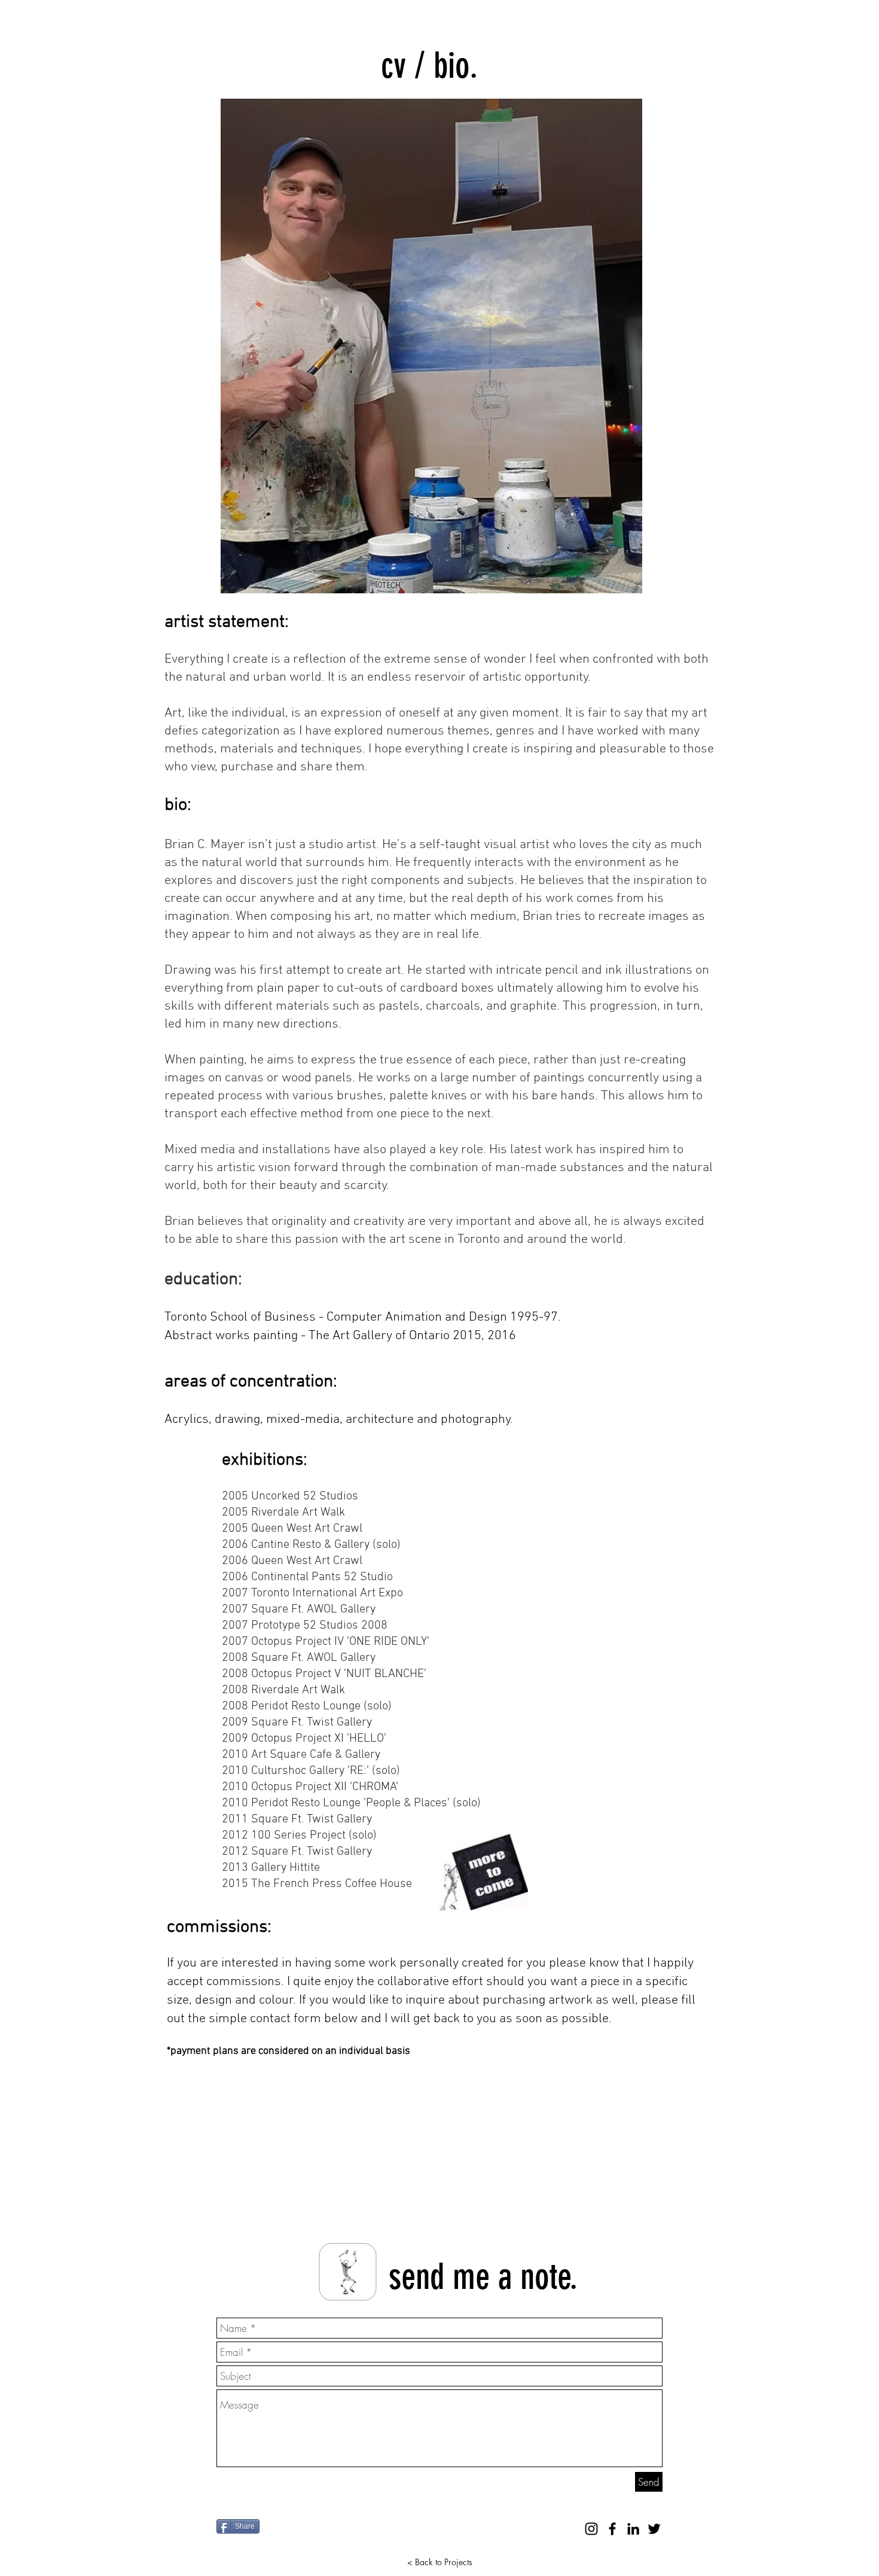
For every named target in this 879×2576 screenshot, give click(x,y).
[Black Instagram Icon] (591, 2529)
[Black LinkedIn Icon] (633, 2529)
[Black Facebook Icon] (612, 2529)
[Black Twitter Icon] (654, 2529)
